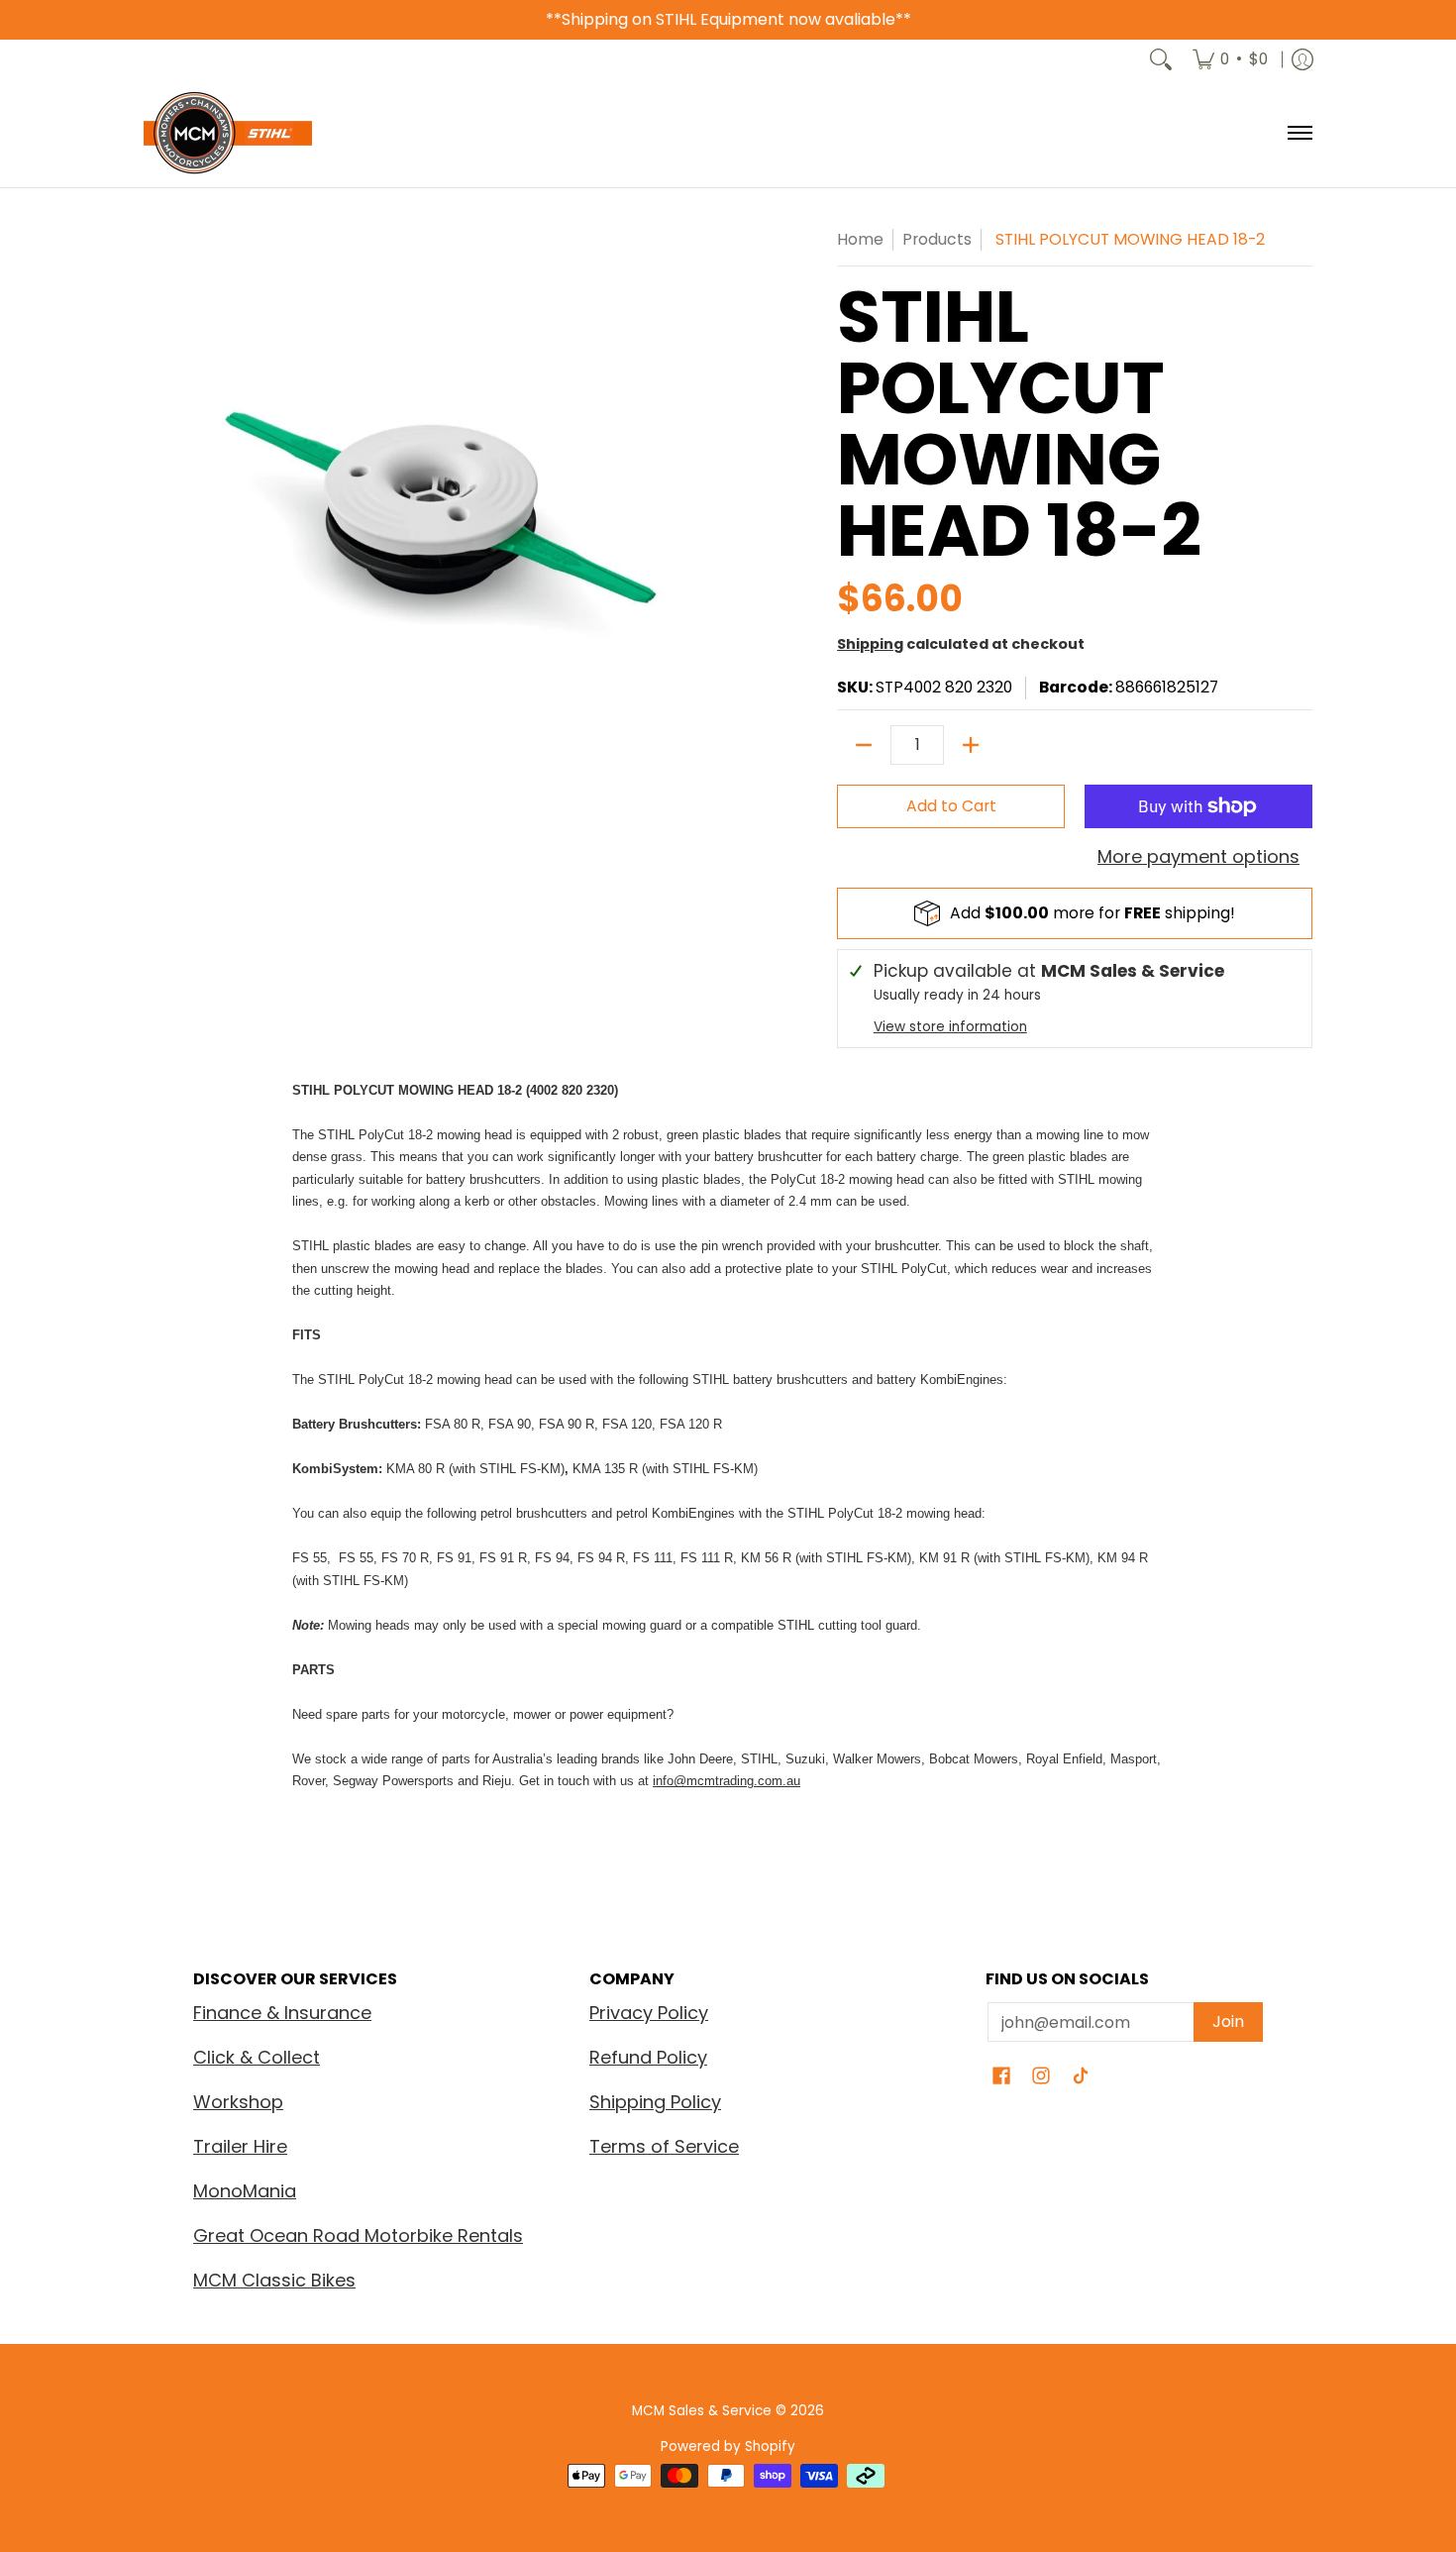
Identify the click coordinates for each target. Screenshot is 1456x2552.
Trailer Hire (240, 2146)
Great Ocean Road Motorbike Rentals (358, 2235)
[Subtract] (864, 745)
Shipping (870, 644)
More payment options (1198, 857)
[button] (1001, 2077)
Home (860, 239)
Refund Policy (648, 2057)
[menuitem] (1230, 59)
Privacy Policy (649, 2013)
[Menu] (1299, 133)
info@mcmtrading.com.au (727, 1781)
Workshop (238, 2102)
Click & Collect (257, 2057)
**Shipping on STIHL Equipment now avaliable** (728, 19)
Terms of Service (664, 2146)
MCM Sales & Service (704, 2411)
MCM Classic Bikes (274, 2280)
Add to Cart (951, 806)
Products (937, 239)
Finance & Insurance (282, 2013)
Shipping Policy (655, 2102)
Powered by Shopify (728, 2446)
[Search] (1161, 59)
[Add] (971, 745)
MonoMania (245, 2191)
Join (1228, 2021)
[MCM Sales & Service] (228, 133)
